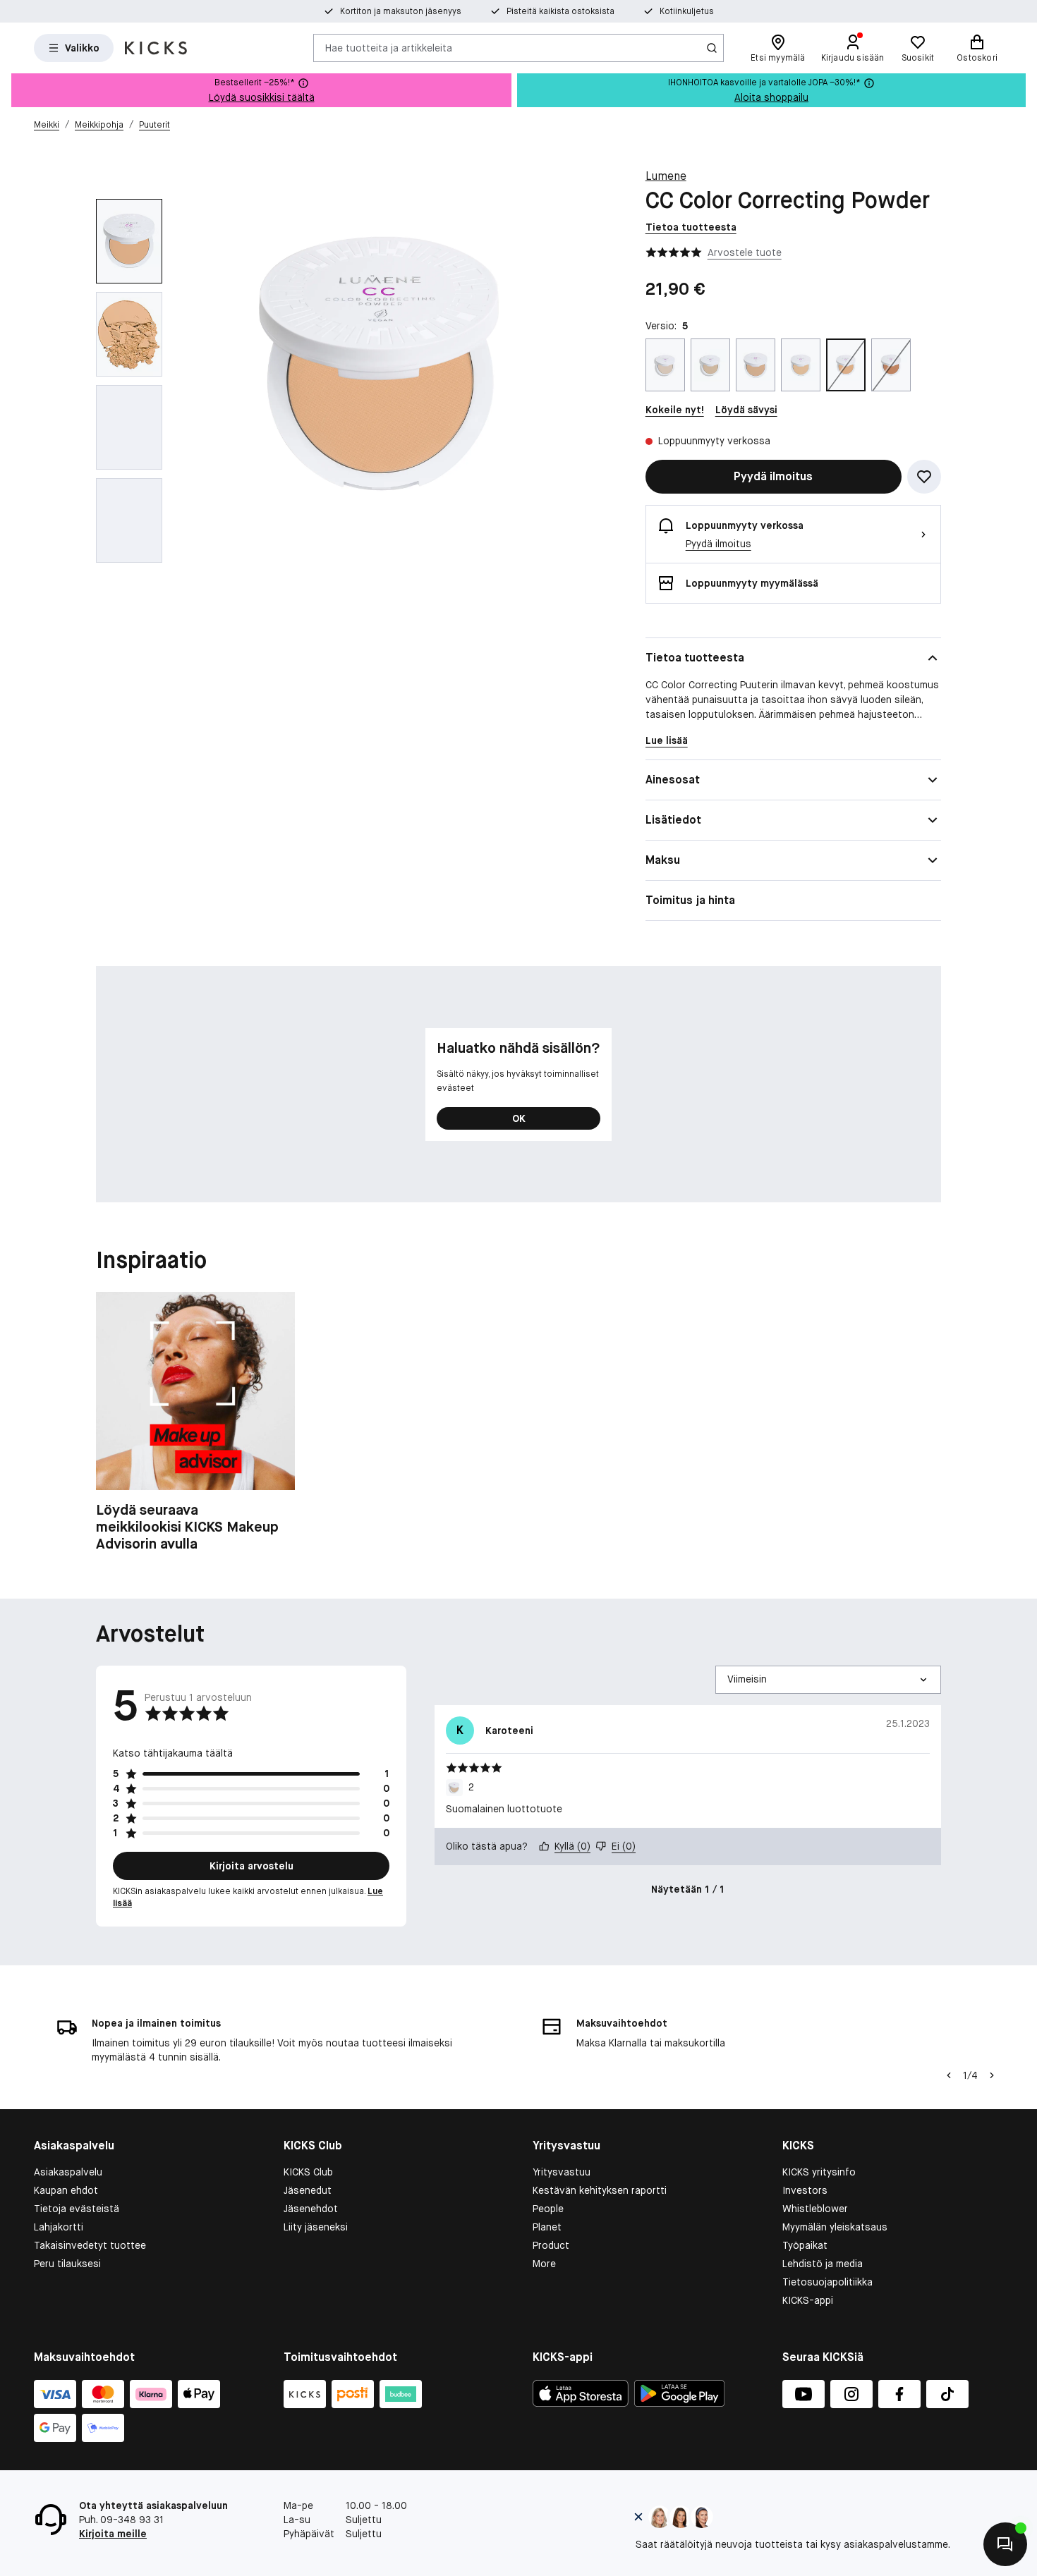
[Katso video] (129, 427)
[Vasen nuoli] (949, 2075)
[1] (665, 365)
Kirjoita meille (113, 2534)
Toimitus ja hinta (690, 900)
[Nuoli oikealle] (992, 2075)
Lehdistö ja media (823, 2264)
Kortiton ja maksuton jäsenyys (401, 11)
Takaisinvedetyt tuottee (90, 2245)
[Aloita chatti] (1005, 2544)
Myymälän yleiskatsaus (835, 2227)
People (548, 2209)
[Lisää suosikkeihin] (924, 477)
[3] (756, 365)
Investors (805, 2190)
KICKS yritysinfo (819, 2172)
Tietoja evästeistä (77, 2209)
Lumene (666, 176)
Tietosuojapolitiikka (827, 2282)
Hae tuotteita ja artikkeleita (389, 47)
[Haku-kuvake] (712, 48)
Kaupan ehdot (66, 2190)
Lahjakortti (59, 2227)
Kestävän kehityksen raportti (600, 2190)
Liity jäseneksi (316, 2227)
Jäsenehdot (311, 2209)
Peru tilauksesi (67, 2264)
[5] (846, 365)
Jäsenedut (308, 2190)
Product (551, 2245)
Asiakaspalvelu (68, 2172)
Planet (547, 2227)
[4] (801, 365)
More (544, 2264)
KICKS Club (308, 2172)
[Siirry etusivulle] (156, 48)
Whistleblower (815, 2209)
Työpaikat (805, 2245)
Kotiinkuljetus (687, 11)
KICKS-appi (808, 2300)
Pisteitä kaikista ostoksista (560, 11)
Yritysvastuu (562, 2172)
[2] (710, 365)
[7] (891, 365)
